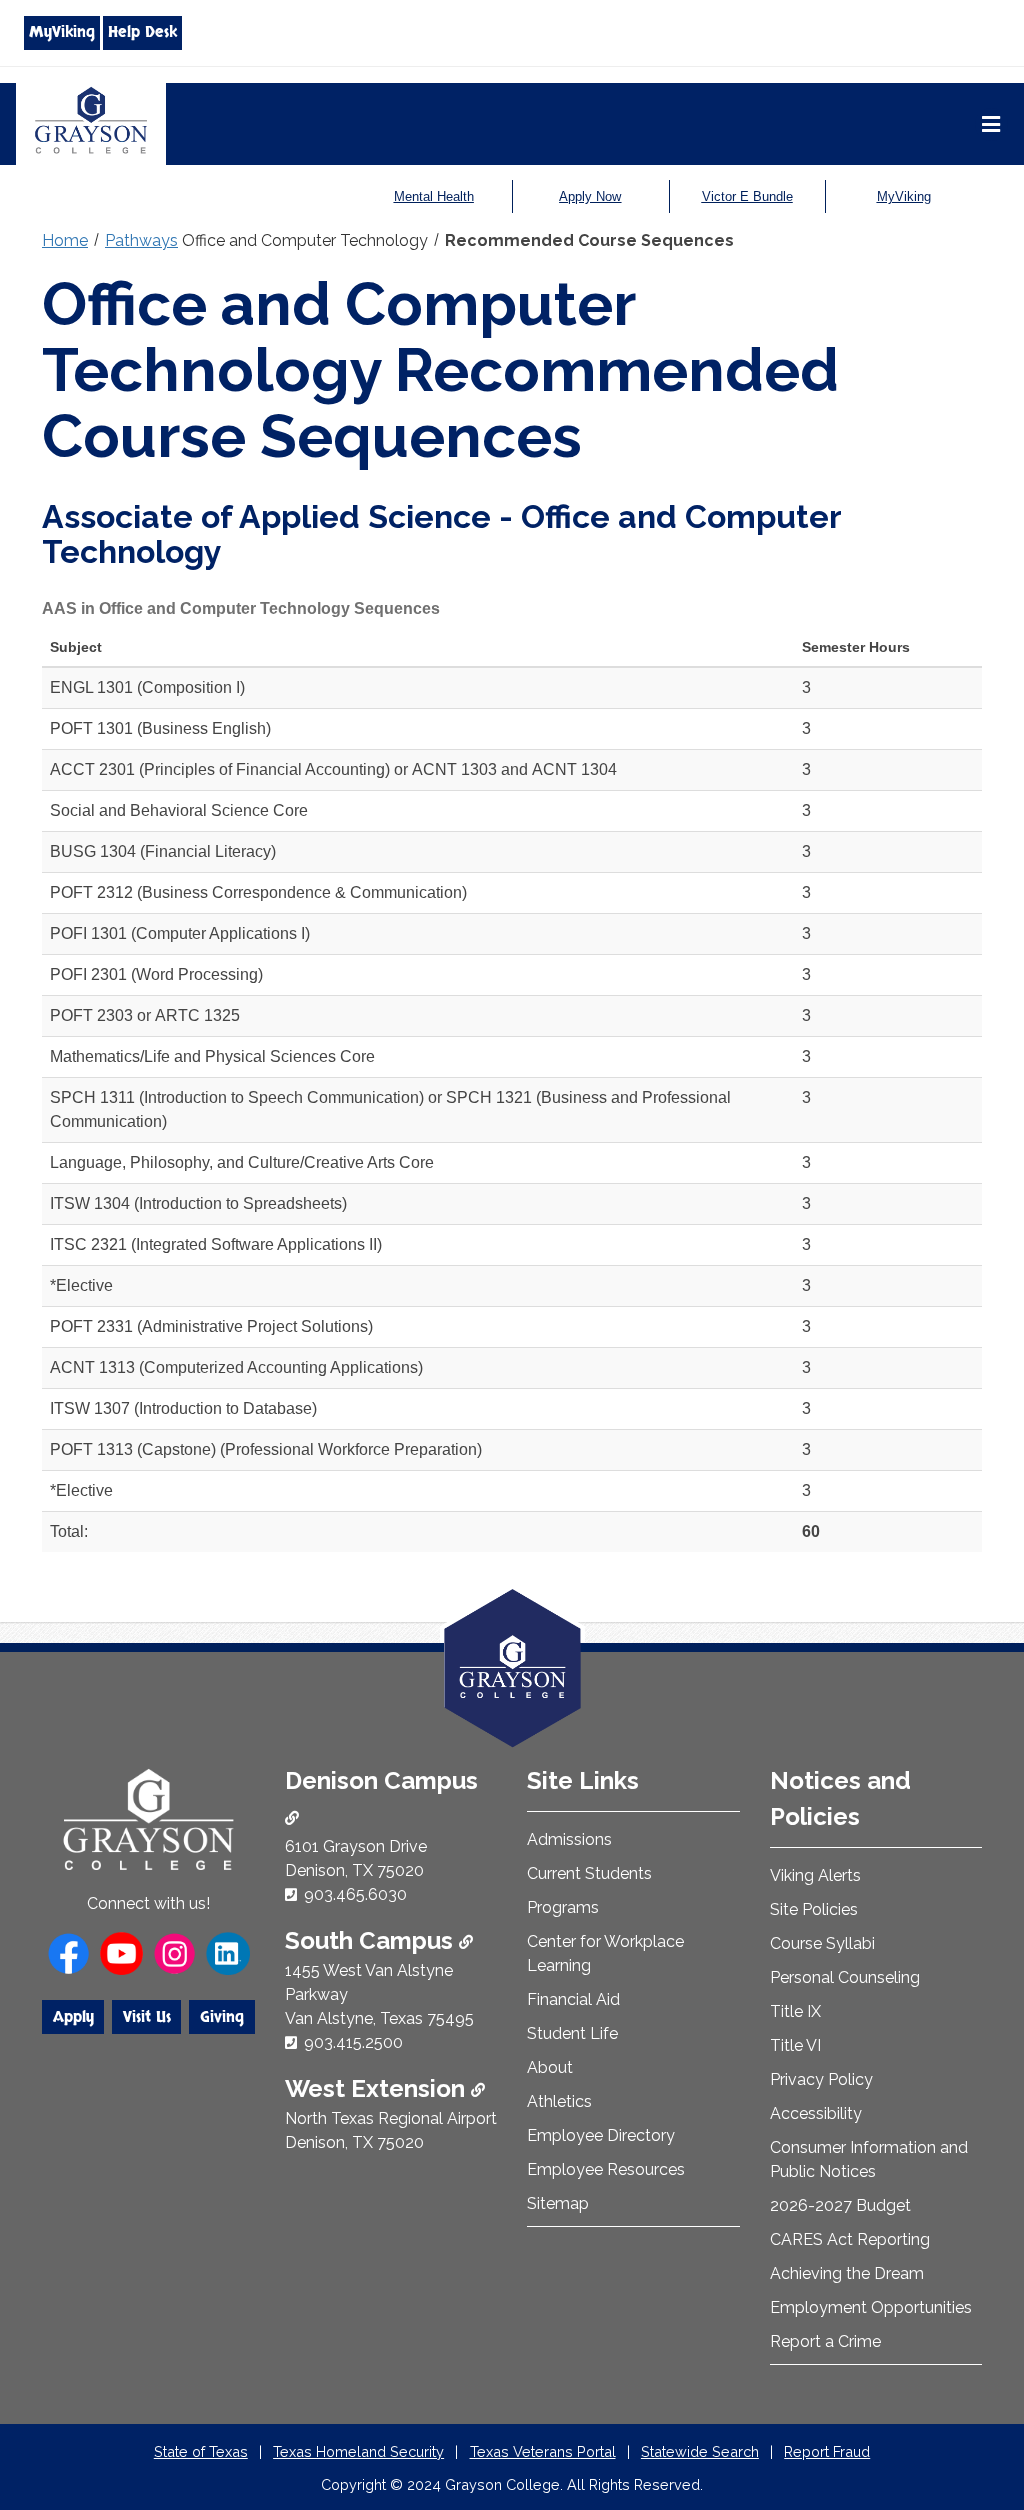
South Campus (372, 1940)
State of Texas (201, 2451)
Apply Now (590, 196)
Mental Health (434, 196)
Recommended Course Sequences (589, 240)
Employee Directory (601, 2135)
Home (65, 240)
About (550, 2067)
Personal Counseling (845, 1977)
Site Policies (814, 1909)
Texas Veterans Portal (543, 2451)
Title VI (795, 2045)
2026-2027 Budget (840, 2205)
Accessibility (816, 2113)
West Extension (378, 2088)
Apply (73, 2017)
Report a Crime (825, 2341)
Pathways (141, 240)
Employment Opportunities (871, 2307)
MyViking (62, 32)
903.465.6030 (355, 1894)
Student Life (572, 2033)
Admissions (569, 1839)
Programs (563, 1907)
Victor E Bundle (747, 196)
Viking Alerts (815, 1875)
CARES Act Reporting (850, 2239)
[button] (977, 2410)
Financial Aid (573, 1999)
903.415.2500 (353, 2042)
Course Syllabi (822, 1943)
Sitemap (558, 2203)
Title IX (795, 2011)
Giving (222, 2017)
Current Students (589, 1873)
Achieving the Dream (847, 2273)
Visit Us (147, 2017)
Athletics (559, 2101)
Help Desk (142, 32)
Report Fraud (827, 2451)
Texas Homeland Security (358, 2451)
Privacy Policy (821, 2079)
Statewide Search (700, 2451)
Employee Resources (606, 2169)
